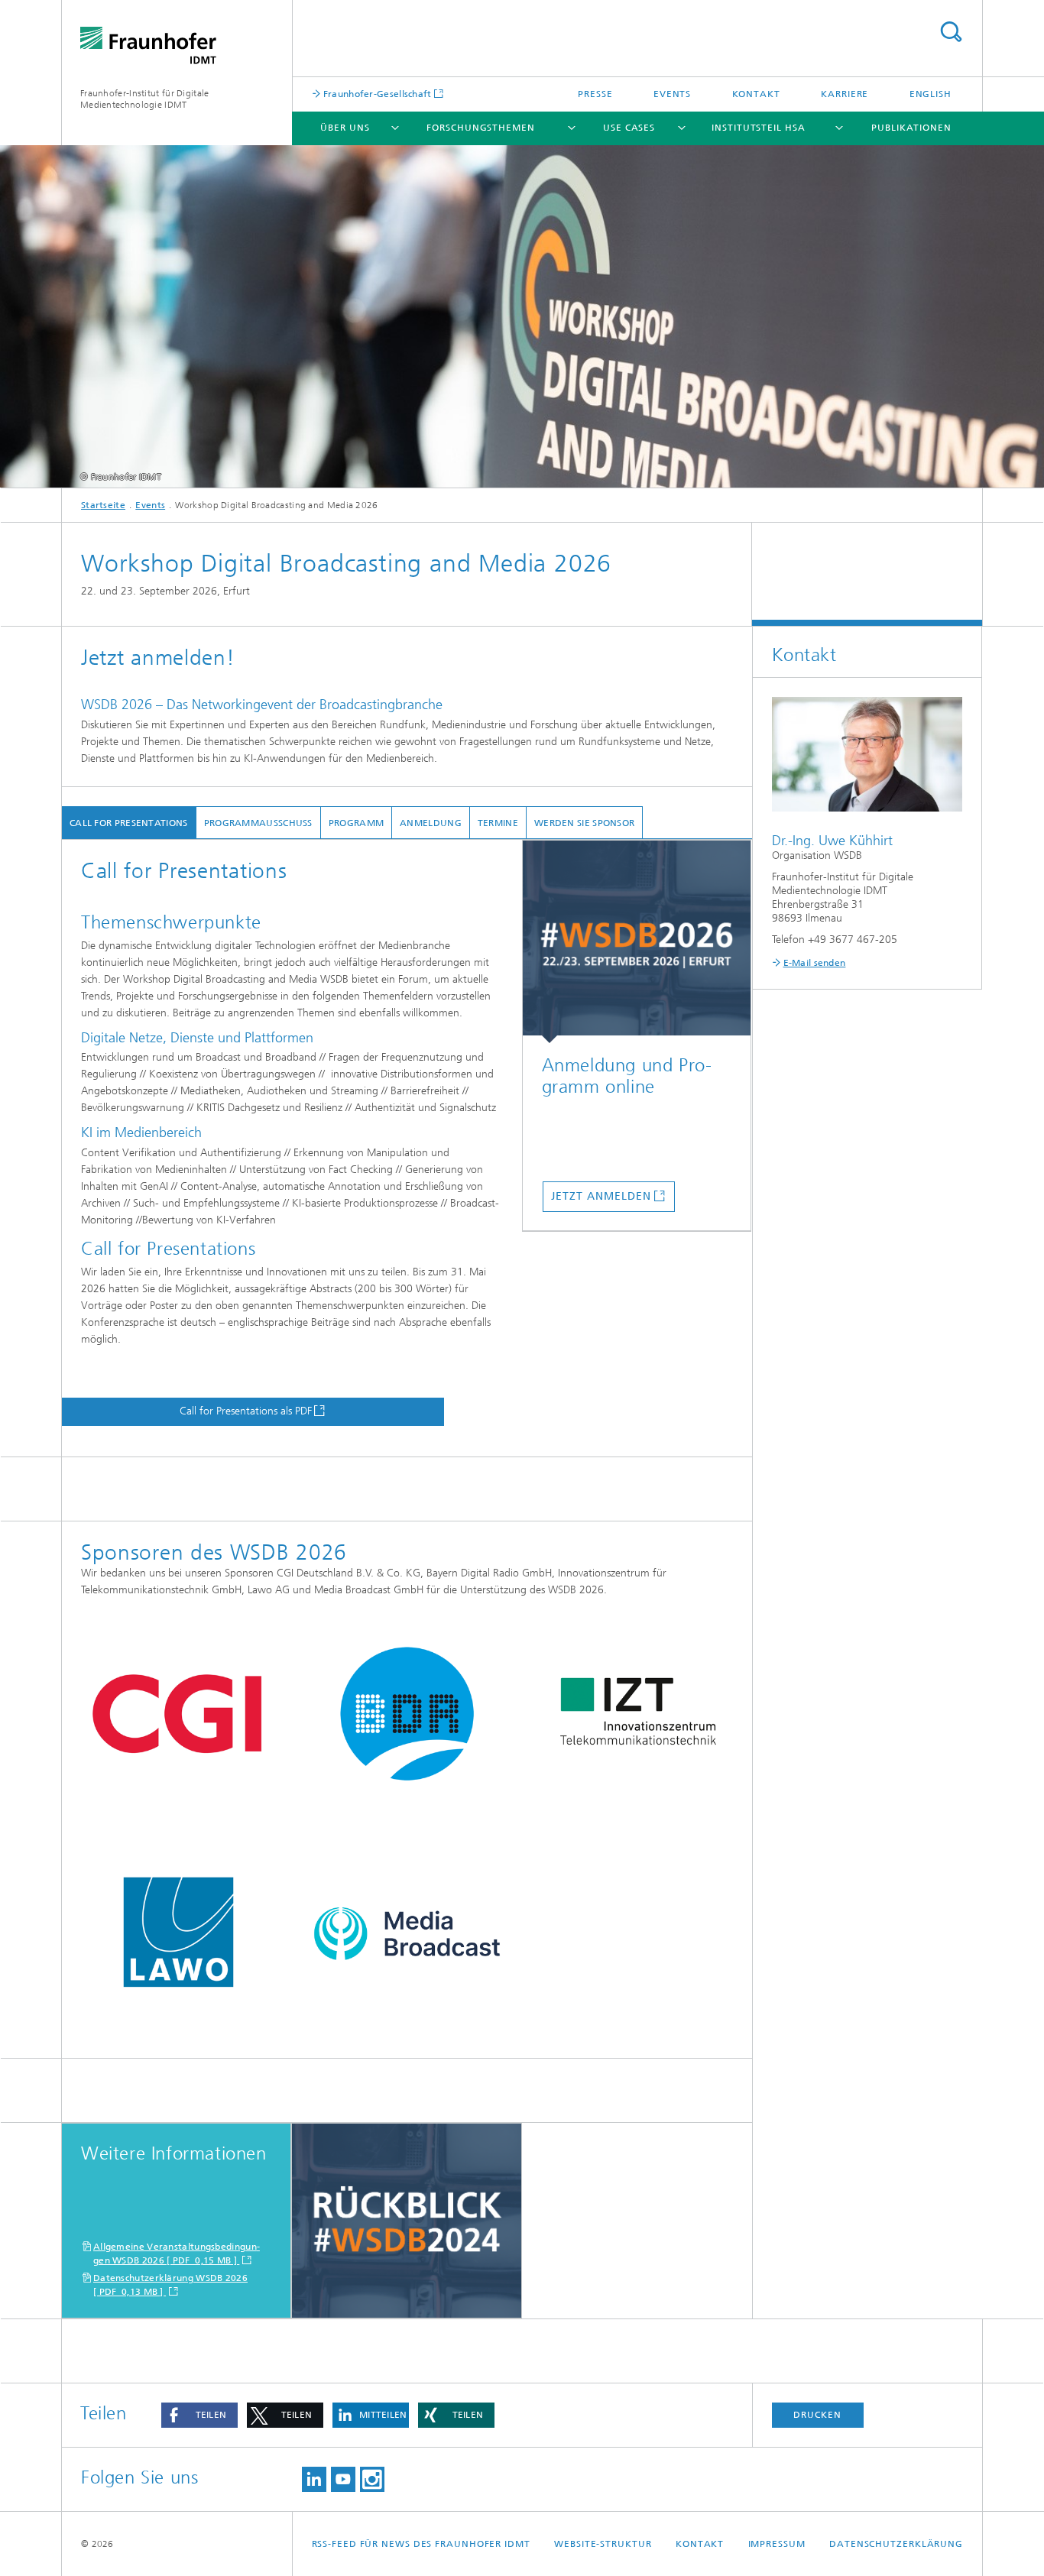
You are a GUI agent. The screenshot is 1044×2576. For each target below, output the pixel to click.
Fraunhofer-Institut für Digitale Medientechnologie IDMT (145, 99)
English (931, 94)
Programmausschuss (258, 823)
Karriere (845, 94)
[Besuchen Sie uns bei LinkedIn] (314, 2479)
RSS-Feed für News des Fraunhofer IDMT (421, 2544)
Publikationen (911, 128)
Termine (498, 823)
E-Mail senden (815, 963)
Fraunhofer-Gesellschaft (376, 94)
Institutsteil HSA (758, 128)
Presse (595, 94)
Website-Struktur (603, 2544)
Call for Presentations (129, 823)
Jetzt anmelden (601, 1196)
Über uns (345, 128)
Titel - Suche (951, 32)
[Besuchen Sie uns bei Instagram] (372, 2479)
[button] (199, 2415)
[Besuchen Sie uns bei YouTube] (343, 2479)
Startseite (103, 505)
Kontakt (756, 94)
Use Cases (629, 128)
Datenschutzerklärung (896, 2544)
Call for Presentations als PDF (246, 1411)
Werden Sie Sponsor (584, 823)
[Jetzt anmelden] (637, 942)
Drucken (817, 2415)
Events (672, 94)
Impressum (777, 2544)
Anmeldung (431, 823)
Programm (356, 823)
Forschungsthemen (480, 128)
